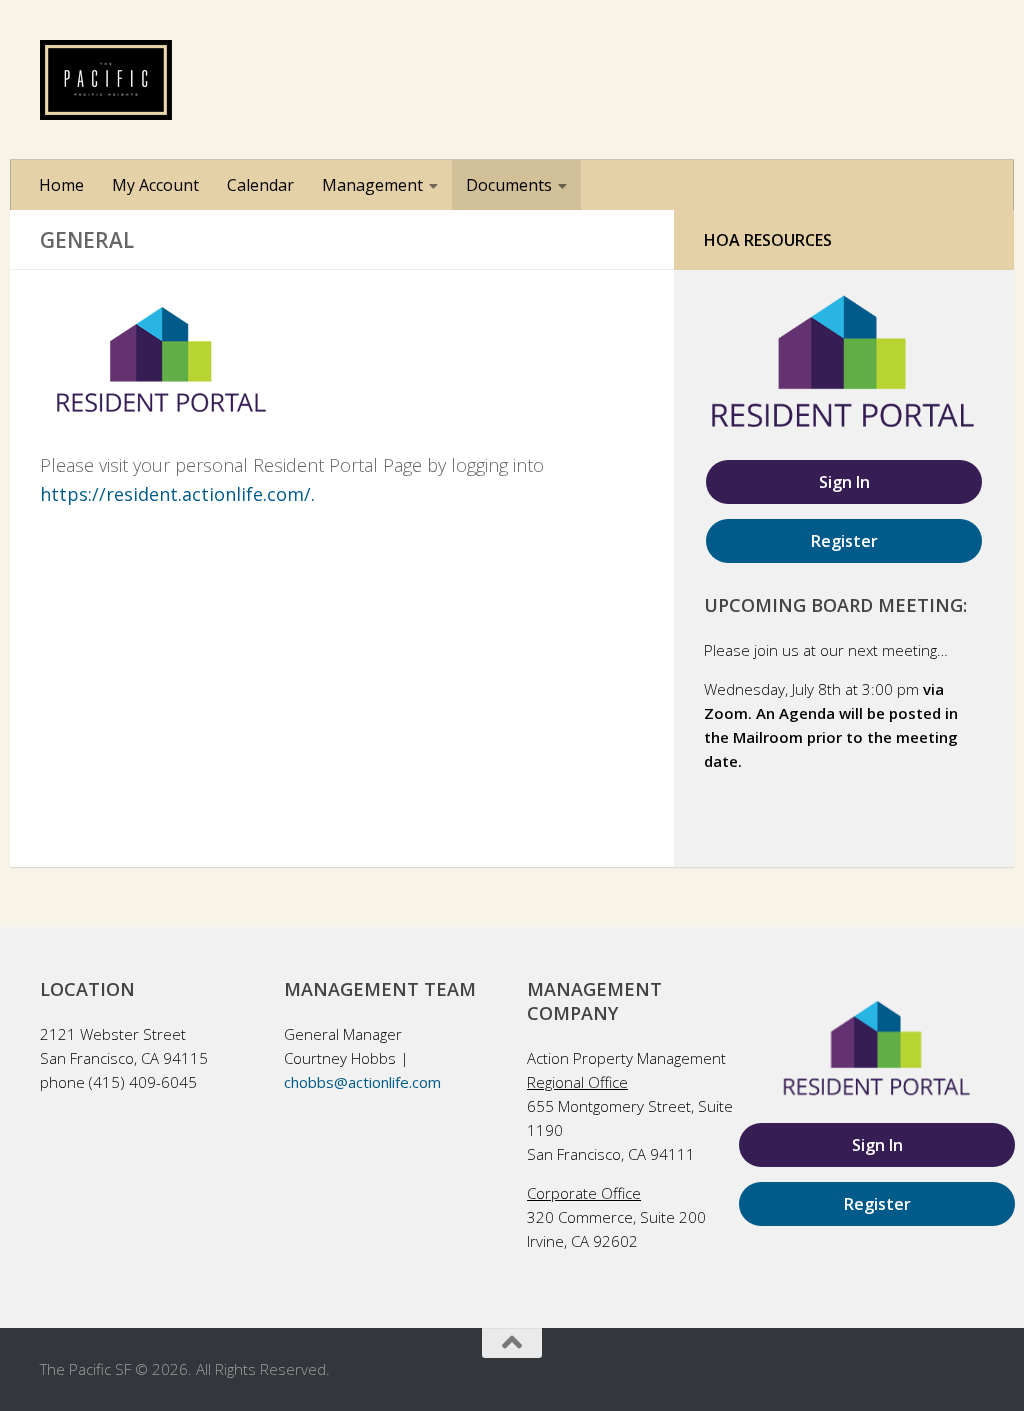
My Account (155, 185)
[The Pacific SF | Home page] (106, 80)
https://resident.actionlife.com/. (177, 494)
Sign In (844, 482)
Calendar (260, 185)
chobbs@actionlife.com (362, 1082)
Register (844, 541)
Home (61, 185)
